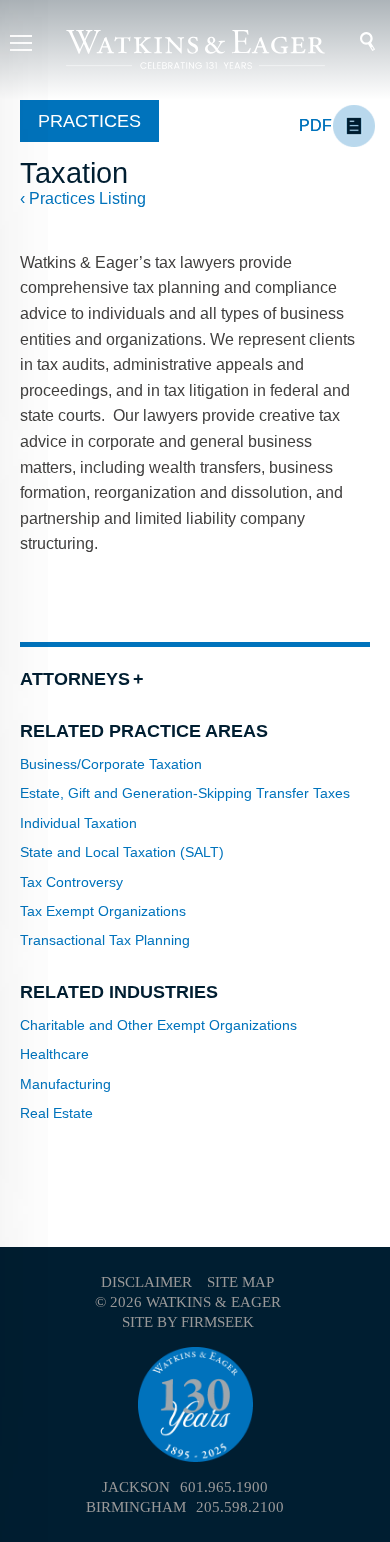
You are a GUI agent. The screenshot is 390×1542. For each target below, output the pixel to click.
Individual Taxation (78, 823)
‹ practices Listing (83, 198)
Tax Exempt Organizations (103, 911)
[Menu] (21, 45)
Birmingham (136, 1507)
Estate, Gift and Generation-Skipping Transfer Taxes (185, 793)
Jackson (136, 1487)
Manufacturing (65, 1084)
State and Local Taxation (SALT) (122, 852)
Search (354, 42)
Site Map (240, 1282)
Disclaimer (146, 1282)
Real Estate (56, 1113)
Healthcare (54, 1054)
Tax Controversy (71, 882)
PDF (315, 125)
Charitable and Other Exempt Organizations (158, 1025)
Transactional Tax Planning (105, 940)
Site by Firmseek (188, 1322)
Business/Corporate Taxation (111, 764)
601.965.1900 (224, 1487)
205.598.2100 (240, 1507)
